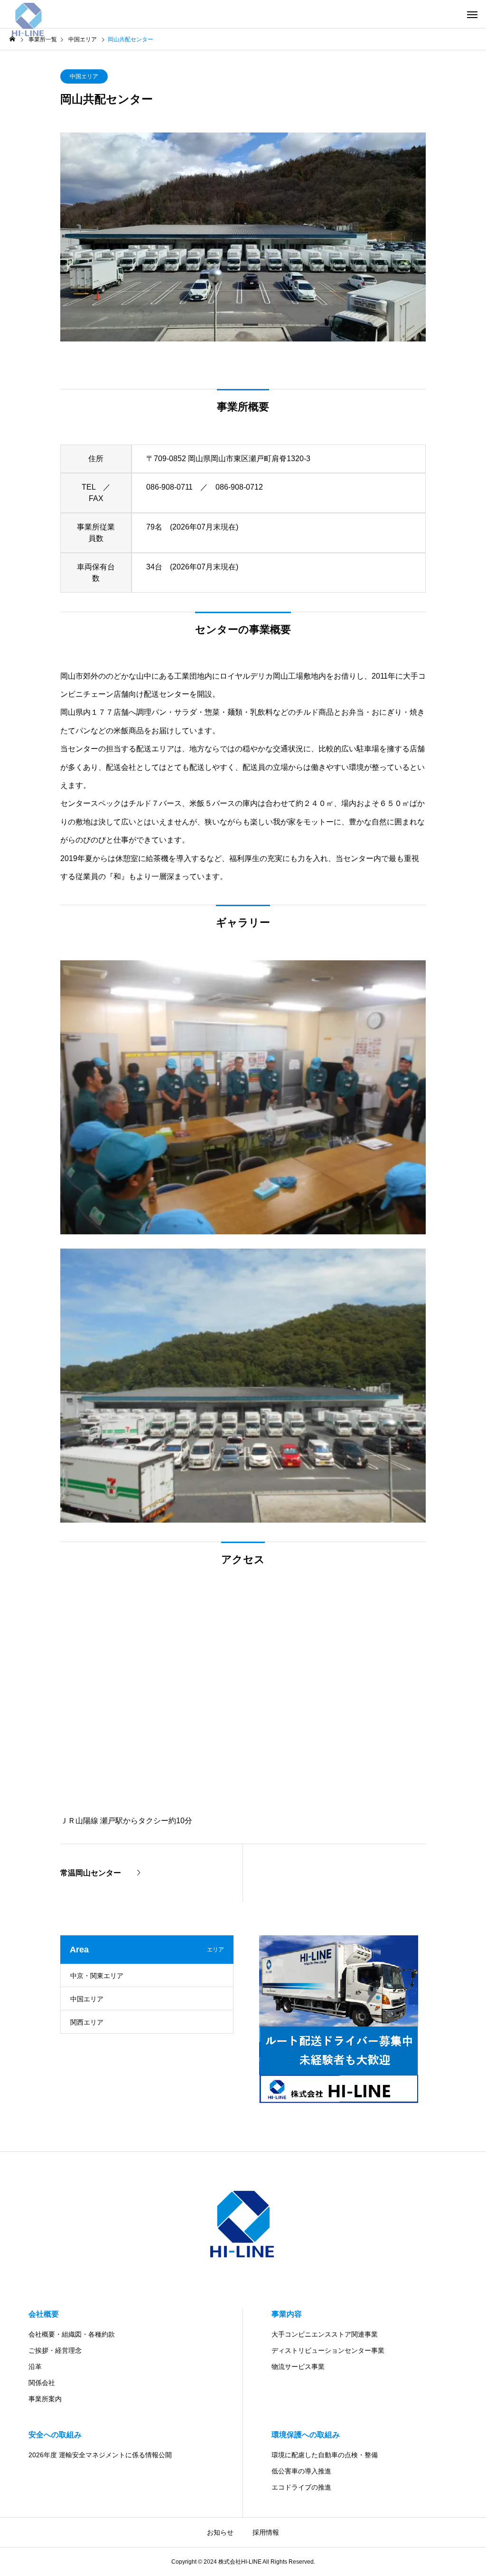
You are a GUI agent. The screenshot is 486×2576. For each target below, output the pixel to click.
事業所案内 (45, 2399)
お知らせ (220, 2532)
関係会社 (42, 2383)
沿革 (35, 2367)
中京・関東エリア (97, 1976)
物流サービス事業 (298, 2367)
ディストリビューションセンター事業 (328, 2350)
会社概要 (44, 2314)
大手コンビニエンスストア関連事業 (325, 2334)
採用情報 (266, 2532)
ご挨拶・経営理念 (55, 2350)
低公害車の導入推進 (301, 2471)
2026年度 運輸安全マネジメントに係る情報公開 (100, 2455)
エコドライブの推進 (301, 2487)
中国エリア (84, 76)
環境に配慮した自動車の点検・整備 (325, 2455)
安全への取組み (55, 2435)
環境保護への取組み (306, 2435)
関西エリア (87, 2022)
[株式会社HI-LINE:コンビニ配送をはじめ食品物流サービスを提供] (28, 14)
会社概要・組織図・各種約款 (72, 2334)
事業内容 (287, 2314)
